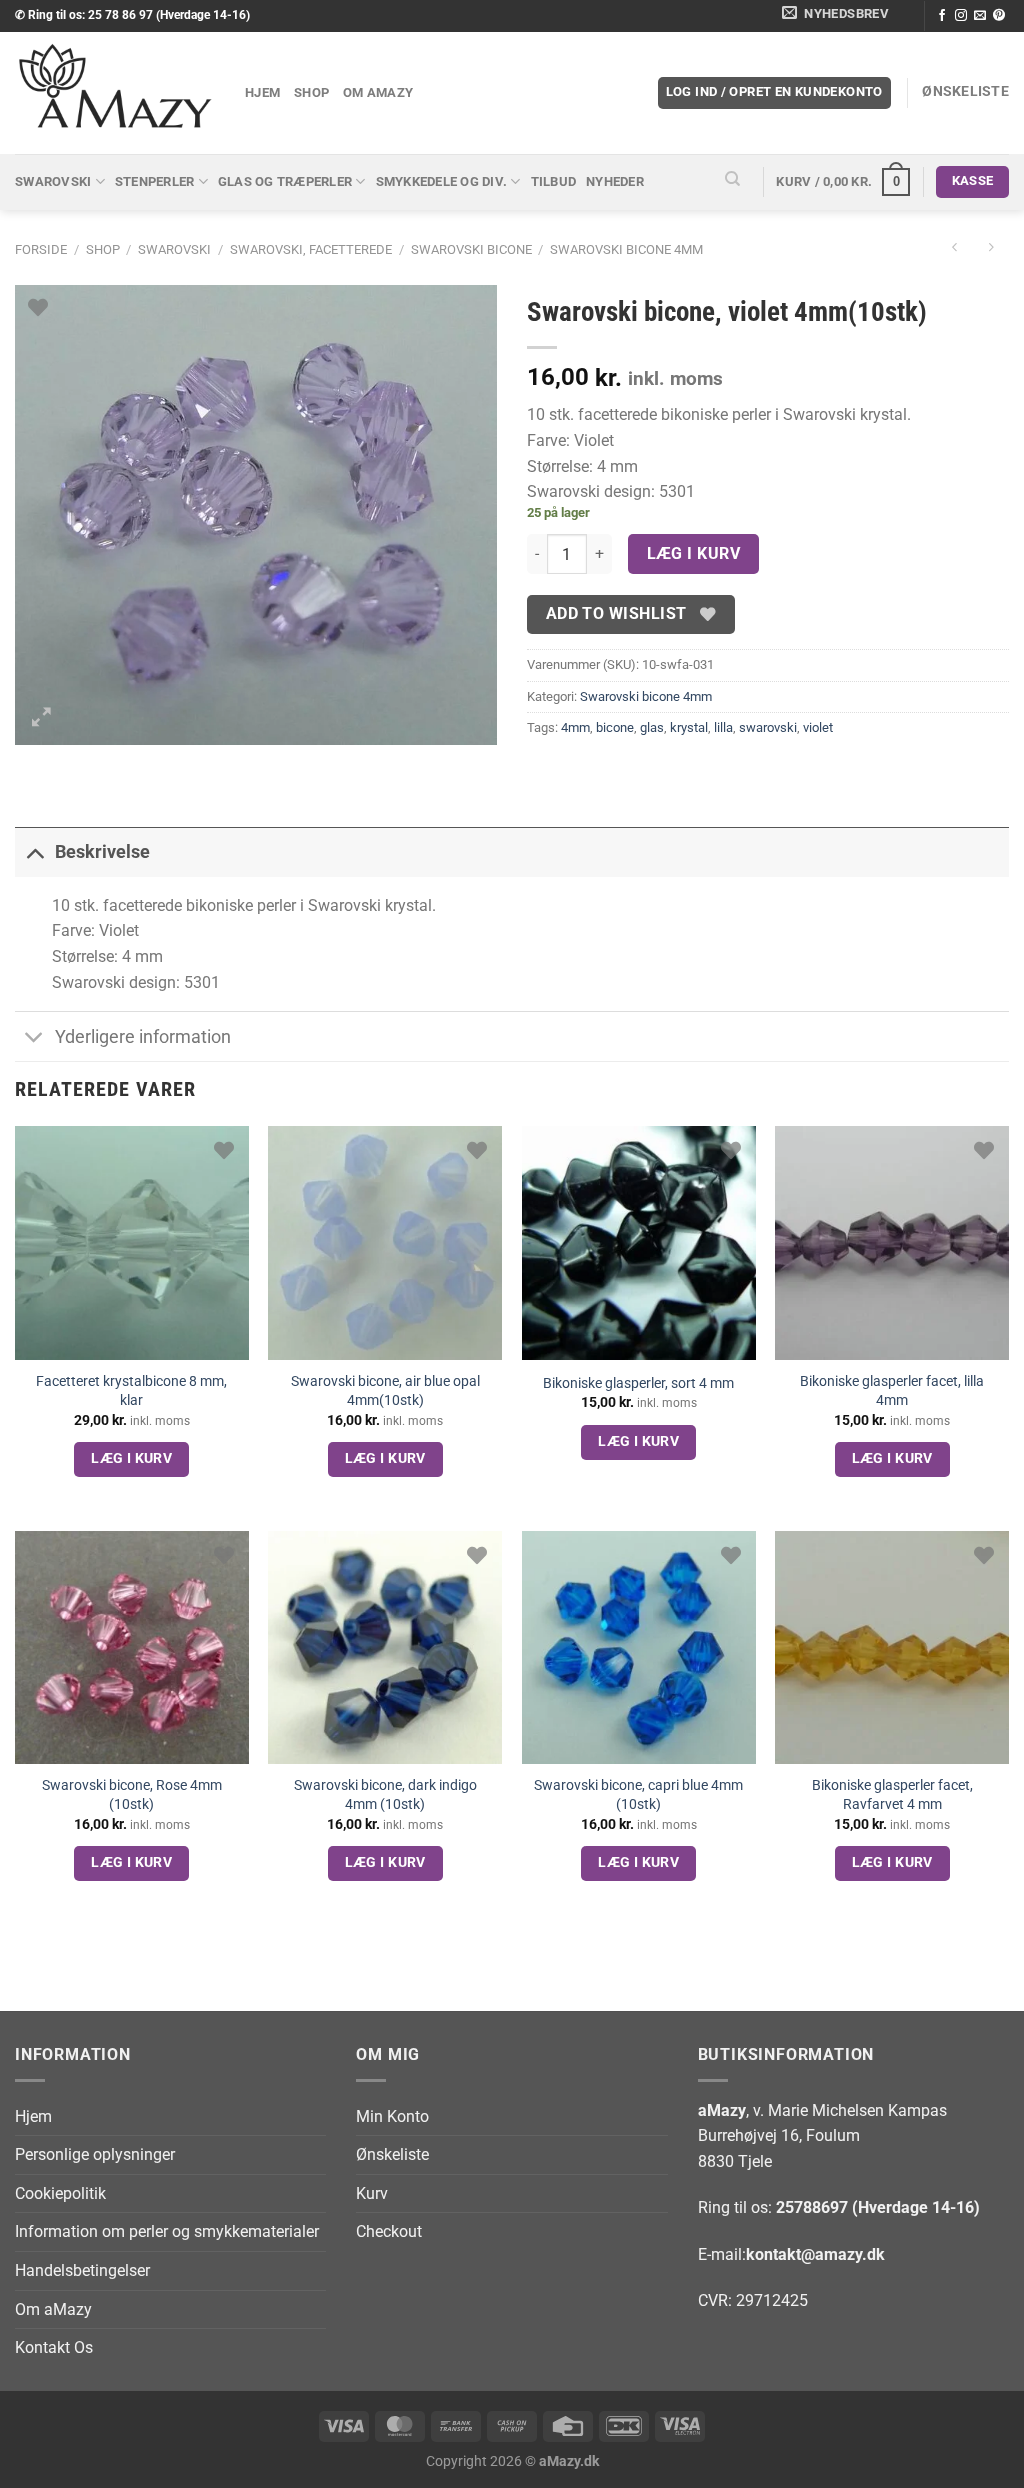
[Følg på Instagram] (961, 16)
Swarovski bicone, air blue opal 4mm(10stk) (385, 1391)
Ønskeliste (392, 2154)
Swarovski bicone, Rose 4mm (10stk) (132, 1795)
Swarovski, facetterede (311, 249)
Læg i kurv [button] (131, 1458)
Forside (41, 249)
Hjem (262, 92)
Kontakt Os (54, 2347)
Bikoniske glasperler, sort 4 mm (638, 1383)
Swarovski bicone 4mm (626, 249)
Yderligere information (143, 1037)
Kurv (372, 2193)
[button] (839, 16)
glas (652, 727)
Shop (311, 92)
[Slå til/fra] (34, 851)
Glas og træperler (285, 181)
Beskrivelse (102, 852)
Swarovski (53, 181)
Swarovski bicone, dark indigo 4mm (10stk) (385, 1795)
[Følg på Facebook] (942, 16)
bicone (615, 727)
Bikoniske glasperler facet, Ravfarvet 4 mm (892, 1795)
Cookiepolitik (60, 2193)
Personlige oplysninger (95, 2154)
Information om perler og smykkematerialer (167, 2231)
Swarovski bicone (471, 249)
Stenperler (155, 181)
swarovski (768, 727)
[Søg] (733, 182)
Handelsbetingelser (82, 2270)
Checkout (389, 2231)
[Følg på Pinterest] (999, 16)
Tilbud (554, 181)
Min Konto (392, 2116)
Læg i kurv (694, 554)
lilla (723, 727)
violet (818, 727)
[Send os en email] (980, 16)
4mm (575, 727)
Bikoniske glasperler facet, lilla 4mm (892, 1391)
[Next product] (954, 249)
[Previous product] (990, 249)
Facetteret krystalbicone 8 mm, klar (131, 1391)
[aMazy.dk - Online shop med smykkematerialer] (115, 93)
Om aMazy (378, 92)
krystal (689, 727)
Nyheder (615, 181)
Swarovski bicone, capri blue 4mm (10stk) (638, 1795)
